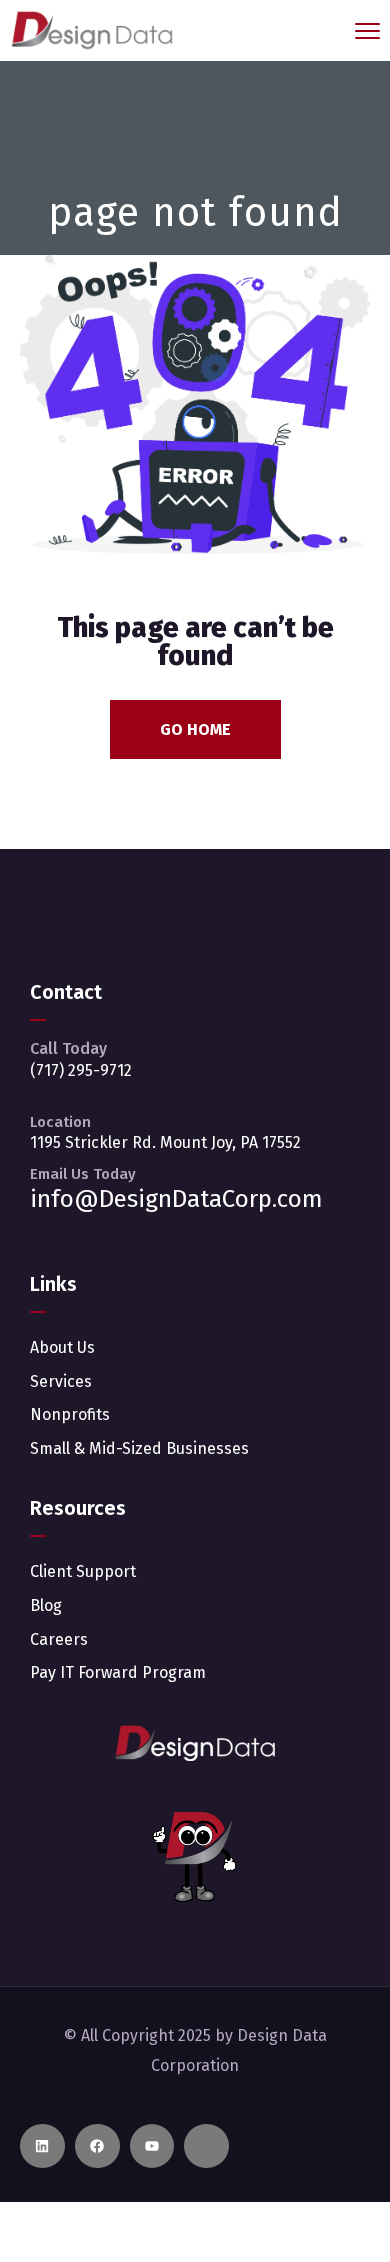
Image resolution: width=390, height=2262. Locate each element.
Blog (46, 1605)
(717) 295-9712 (81, 1070)
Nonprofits (70, 1414)
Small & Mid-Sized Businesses (139, 1448)
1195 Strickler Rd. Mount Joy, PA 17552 (165, 1142)
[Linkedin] (42, 2146)
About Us (62, 1347)
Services (61, 1381)
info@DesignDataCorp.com (176, 1199)
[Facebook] (97, 2146)
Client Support (83, 1571)
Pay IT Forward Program (118, 1672)
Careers (59, 1639)
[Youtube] (152, 2146)
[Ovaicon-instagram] (206, 2146)
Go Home (195, 729)
